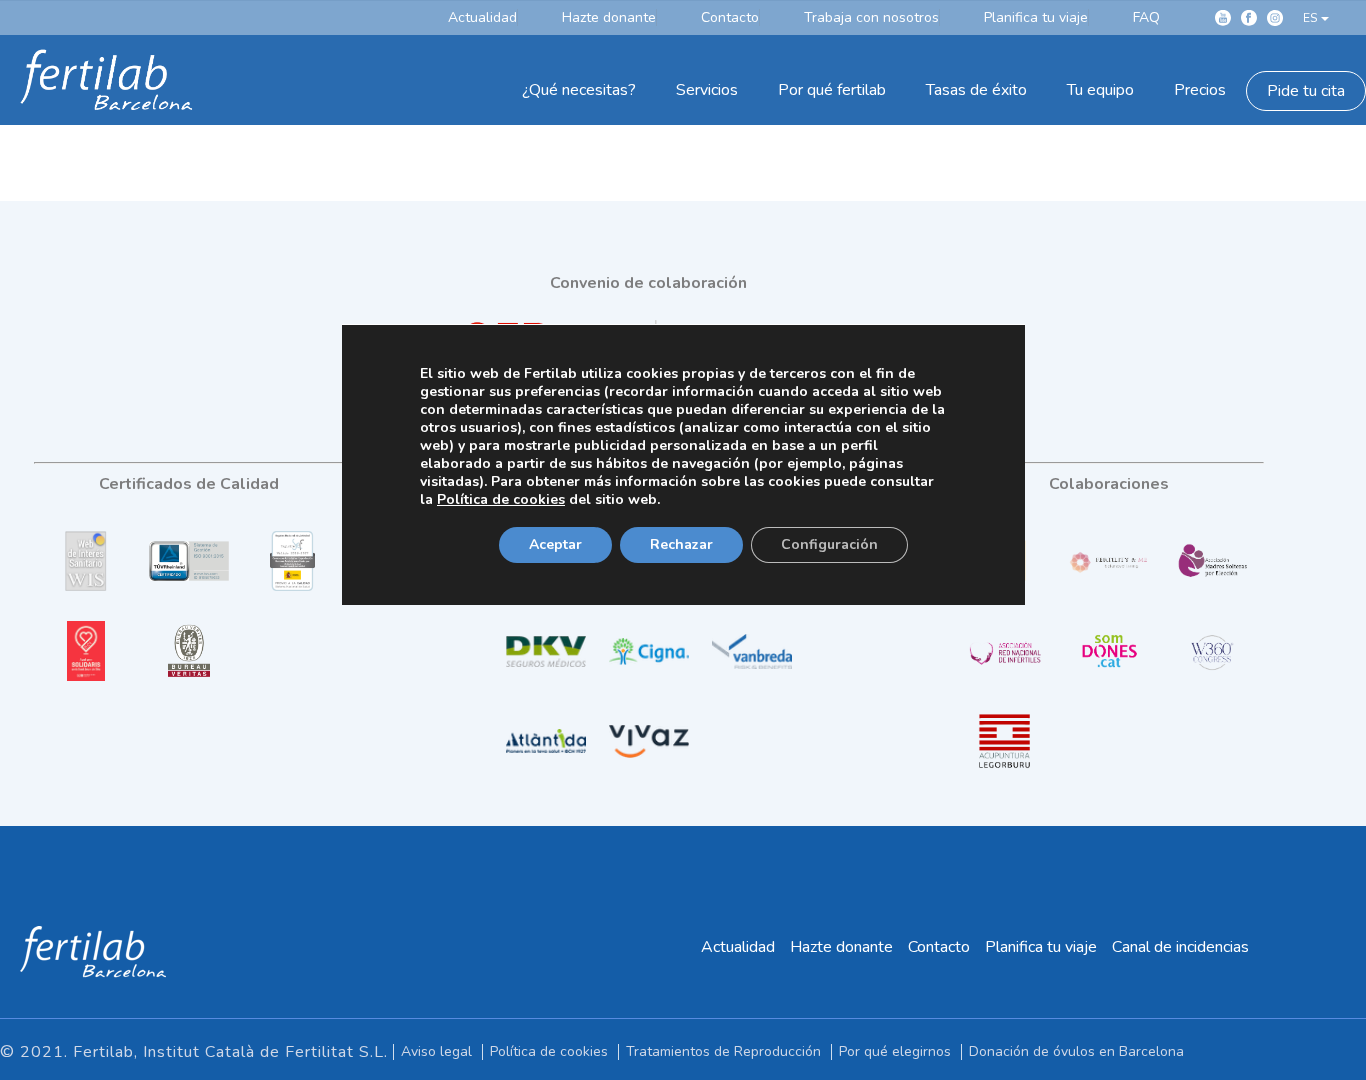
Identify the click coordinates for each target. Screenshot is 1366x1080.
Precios (1200, 90)
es (1310, 18)
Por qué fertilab (832, 90)
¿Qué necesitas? (579, 90)
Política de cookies (549, 1052)
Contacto (939, 947)
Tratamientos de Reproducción (723, 1052)
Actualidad (738, 947)
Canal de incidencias (1180, 947)
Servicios (707, 90)
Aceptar (555, 544)
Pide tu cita (1306, 91)
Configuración (829, 544)
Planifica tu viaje (1041, 947)
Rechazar (681, 544)
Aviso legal (436, 1052)
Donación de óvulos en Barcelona (1076, 1052)
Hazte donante (841, 947)
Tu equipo (1100, 90)
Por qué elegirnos (895, 1052)
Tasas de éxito (976, 90)
